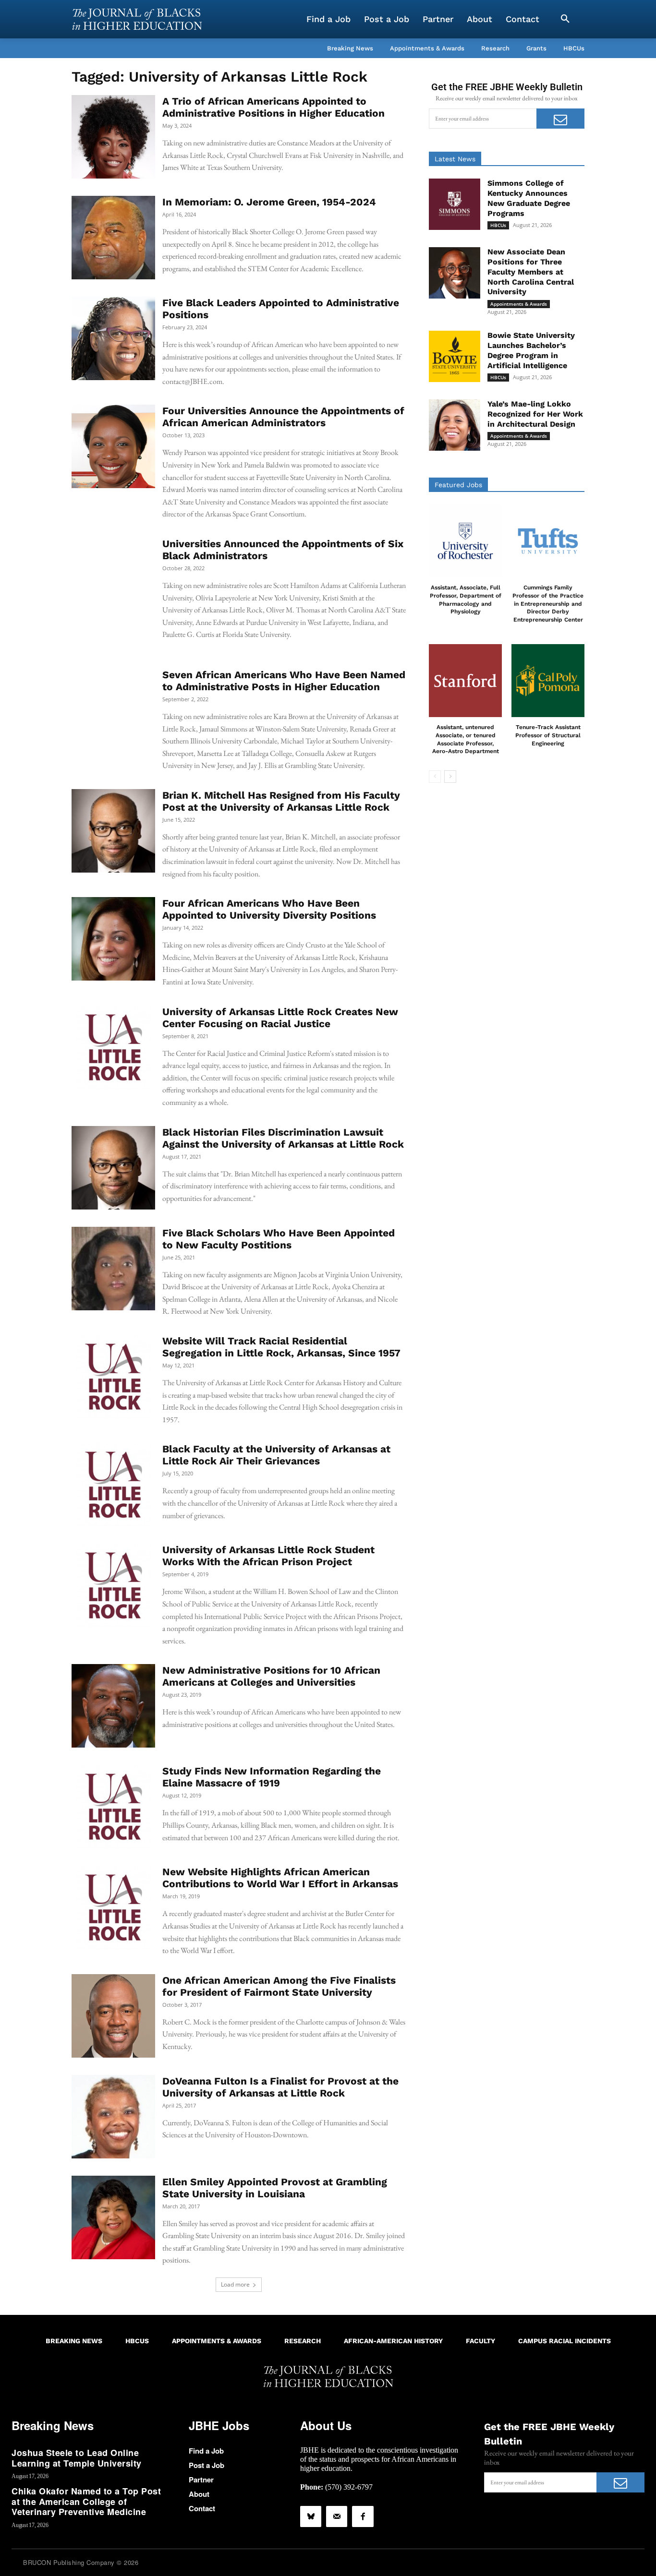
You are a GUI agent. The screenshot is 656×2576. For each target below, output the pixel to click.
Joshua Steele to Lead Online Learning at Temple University (77, 2458)
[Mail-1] (337, 2516)
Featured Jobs (458, 485)
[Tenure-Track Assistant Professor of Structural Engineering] (548, 681)
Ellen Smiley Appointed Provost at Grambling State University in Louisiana (275, 2188)
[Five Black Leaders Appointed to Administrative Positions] (113, 338)
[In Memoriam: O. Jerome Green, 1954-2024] (113, 238)
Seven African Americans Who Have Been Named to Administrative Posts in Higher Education (284, 681)
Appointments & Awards (519, 304)
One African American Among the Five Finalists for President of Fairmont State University (279, 1986)
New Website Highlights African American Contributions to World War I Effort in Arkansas (280, 1878)
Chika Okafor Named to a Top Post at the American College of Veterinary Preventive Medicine (86, 2501)
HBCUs (498, 225)
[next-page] (450, 777)
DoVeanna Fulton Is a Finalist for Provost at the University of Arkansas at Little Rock (280, 2087)
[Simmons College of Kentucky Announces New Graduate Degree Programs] (455, 204)
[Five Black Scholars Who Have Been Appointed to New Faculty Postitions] (113, 1269)
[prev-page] (435, 777)
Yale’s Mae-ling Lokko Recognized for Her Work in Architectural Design (535, 414)
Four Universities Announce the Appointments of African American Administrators (283, 417)
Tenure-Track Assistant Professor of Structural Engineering (548, 735)
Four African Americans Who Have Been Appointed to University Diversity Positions (269, 909)
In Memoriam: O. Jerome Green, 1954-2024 (269, 202)
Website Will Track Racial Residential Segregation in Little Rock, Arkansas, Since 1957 (281, 1347)
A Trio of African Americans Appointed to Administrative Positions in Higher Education (273, 107)
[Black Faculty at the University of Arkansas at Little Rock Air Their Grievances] (113, 1485)
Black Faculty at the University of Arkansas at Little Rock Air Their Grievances (276, 1455)
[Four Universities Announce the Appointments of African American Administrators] (113, 446)
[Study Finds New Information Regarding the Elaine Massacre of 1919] (113, 1807)
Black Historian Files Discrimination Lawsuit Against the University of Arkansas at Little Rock (283, 1138)
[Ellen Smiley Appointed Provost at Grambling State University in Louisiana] (113, 2217)
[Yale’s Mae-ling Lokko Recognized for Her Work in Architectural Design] (455, 425)
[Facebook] (363, 2516)
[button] (565, 19)
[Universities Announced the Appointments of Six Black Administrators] (113, 579)
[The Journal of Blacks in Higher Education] (137, 19)
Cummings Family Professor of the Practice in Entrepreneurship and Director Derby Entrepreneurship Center (548, 604)
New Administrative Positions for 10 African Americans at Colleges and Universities (271, 1676)
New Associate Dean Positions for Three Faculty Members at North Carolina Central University (531, 272)
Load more (235, 2284)
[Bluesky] (311, 2516)
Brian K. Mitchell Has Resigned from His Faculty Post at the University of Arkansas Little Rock (281, 801)
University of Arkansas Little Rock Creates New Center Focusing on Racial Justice (280, 1018)
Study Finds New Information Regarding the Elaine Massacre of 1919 (272, 1777)
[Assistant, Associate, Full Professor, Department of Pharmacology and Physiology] (465, 541)
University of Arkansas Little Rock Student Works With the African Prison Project (268, 1556)
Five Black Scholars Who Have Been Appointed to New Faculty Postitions (279, 1239)
